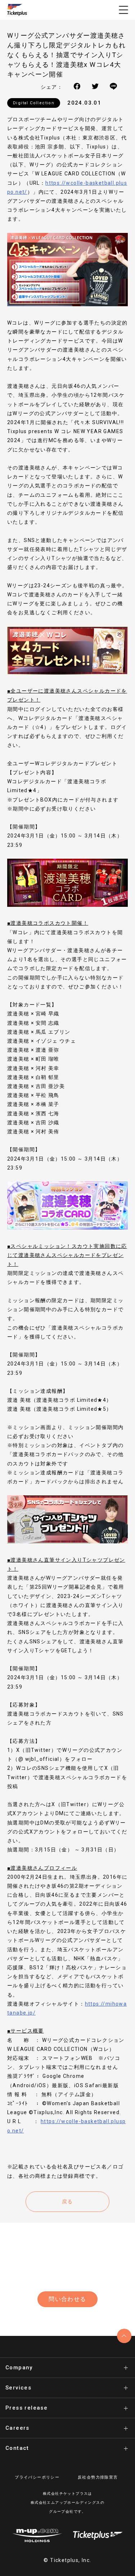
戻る (67, 2201)
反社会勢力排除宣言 (98, 2477)
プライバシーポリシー (37, 2477)
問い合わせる (67, 2299)
